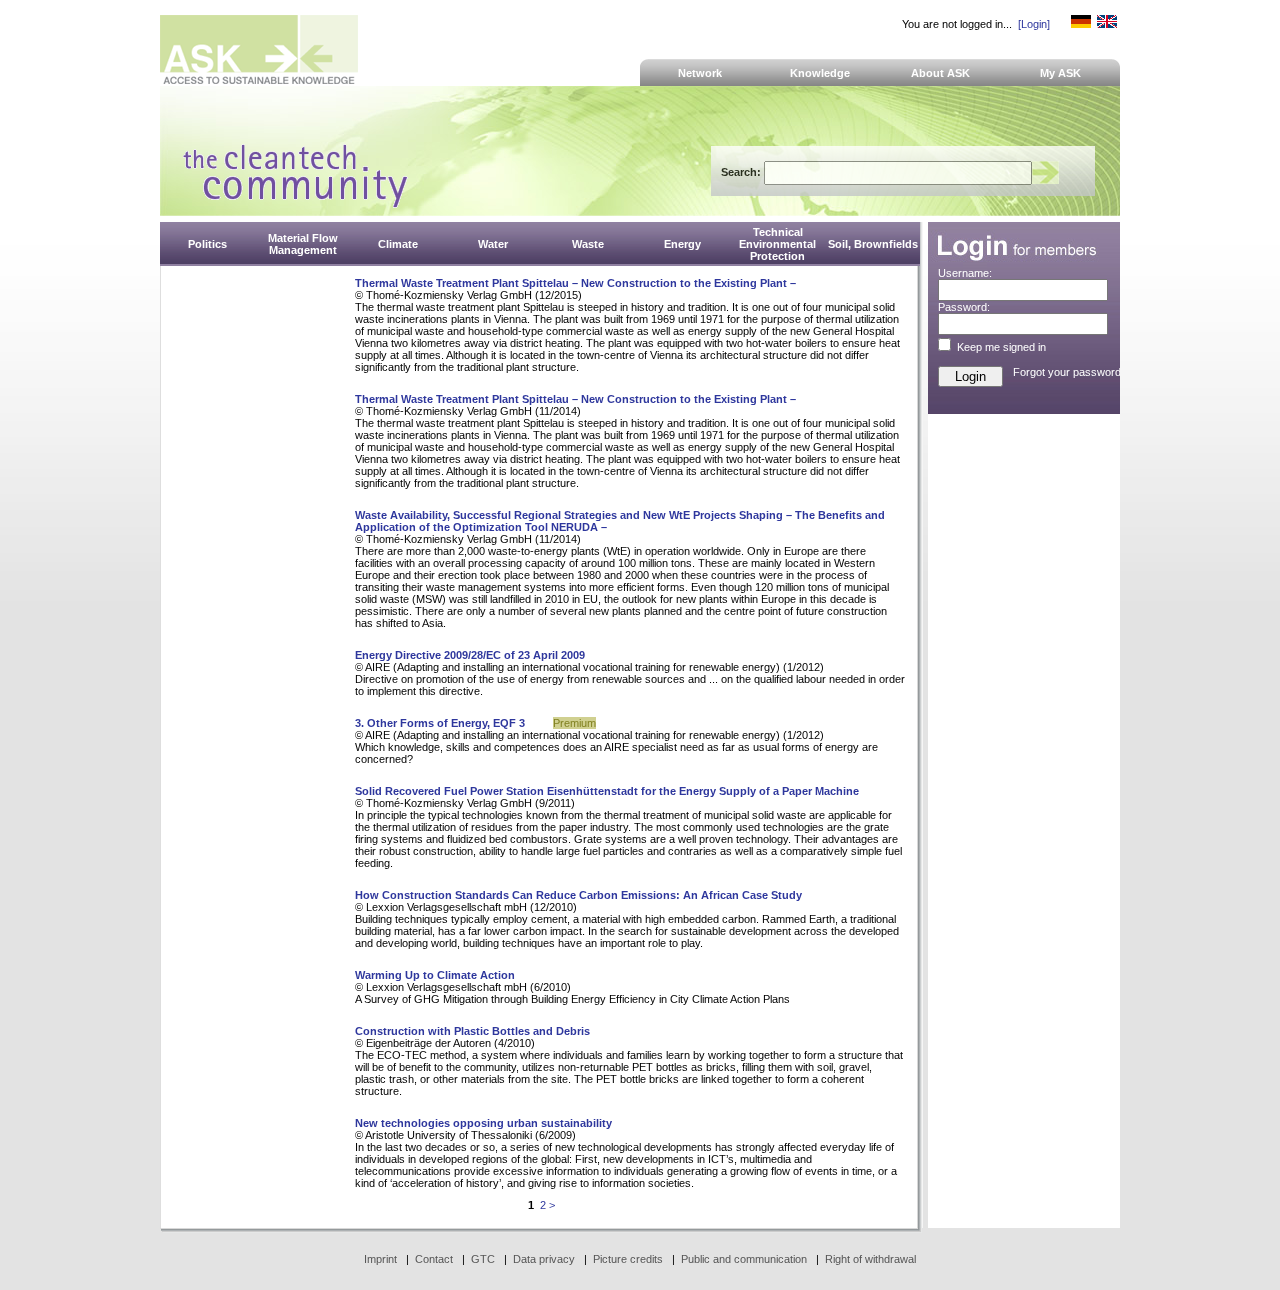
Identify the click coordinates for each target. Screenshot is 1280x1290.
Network (700, 73)
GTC (483, 1259)
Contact (434, 1259)
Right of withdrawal (870, 1259)
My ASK (1060, 73)
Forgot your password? (1070, 372)
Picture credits (628, 1259)
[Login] (1034, 24)
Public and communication (744, 1259)
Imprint (380, 1259)
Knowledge (820, 73)
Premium (574, 723)
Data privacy (544, 1259)
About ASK (940, 73)
